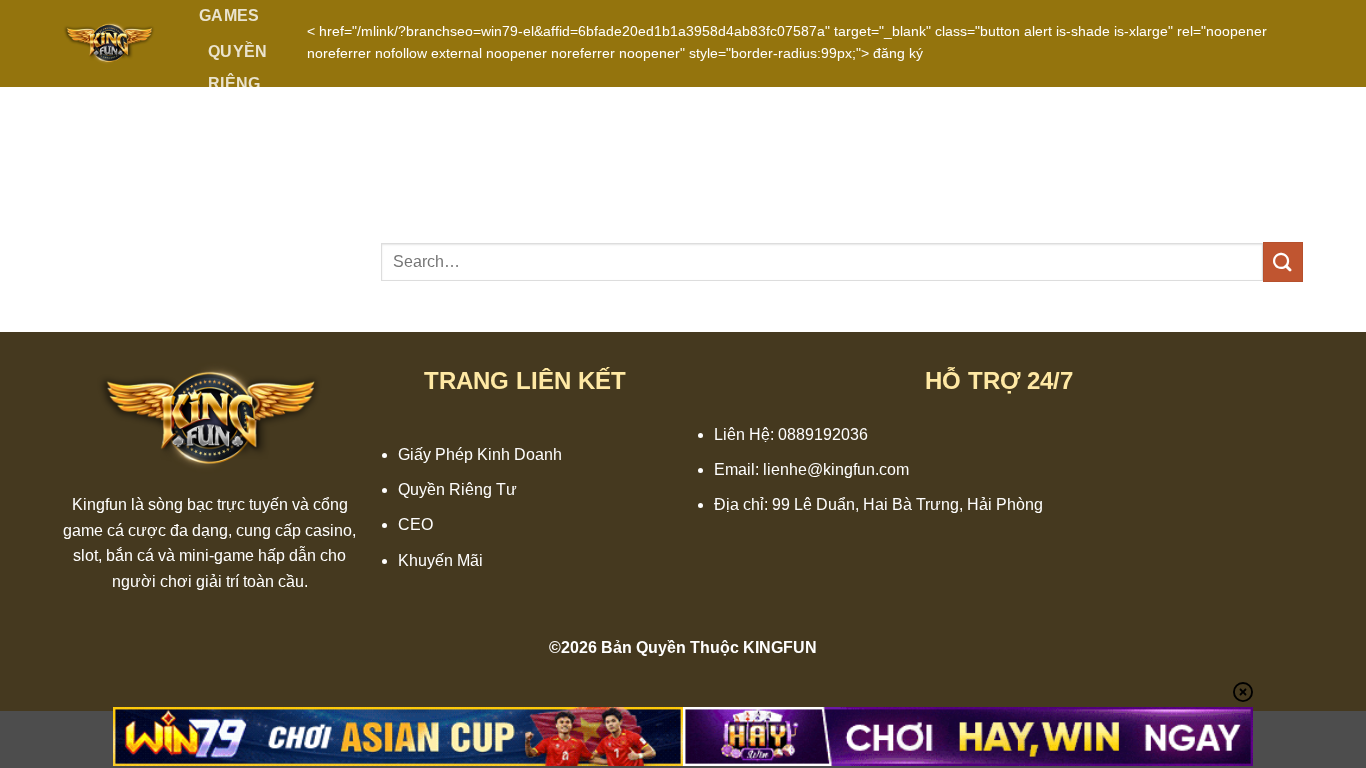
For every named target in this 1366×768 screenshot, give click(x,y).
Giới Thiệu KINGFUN (246, 251)
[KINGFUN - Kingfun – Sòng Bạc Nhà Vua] (109, 43)
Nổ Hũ (235, 319)
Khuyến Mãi (440, 560)
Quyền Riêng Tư (238, 83)
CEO (415, 524)
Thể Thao (231, 167)
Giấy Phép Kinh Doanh (480, 454)
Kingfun (99, 504)
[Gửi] (1283, 261)
